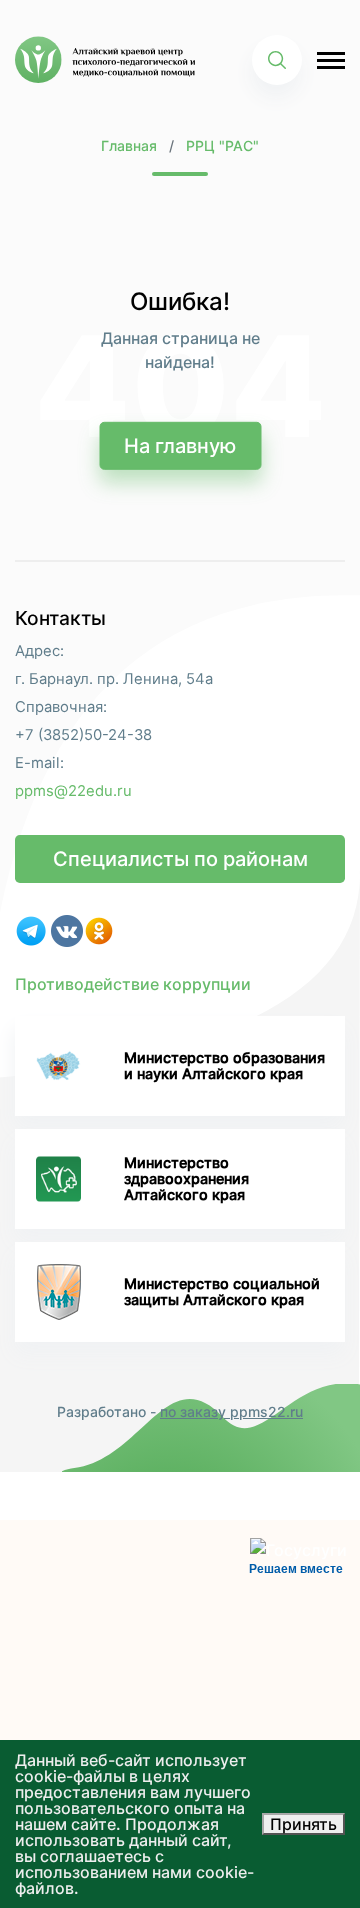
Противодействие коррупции (133, 984)
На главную (180, 446)
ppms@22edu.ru (73, 791)
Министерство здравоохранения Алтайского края (186, 1179)
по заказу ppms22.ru (231, 1411)
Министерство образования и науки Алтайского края (224, 1065)
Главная (129, 145)
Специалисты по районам (180, 859)
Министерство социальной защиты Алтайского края (222, 1291)
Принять (303, 1824)
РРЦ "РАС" (222, 145)
